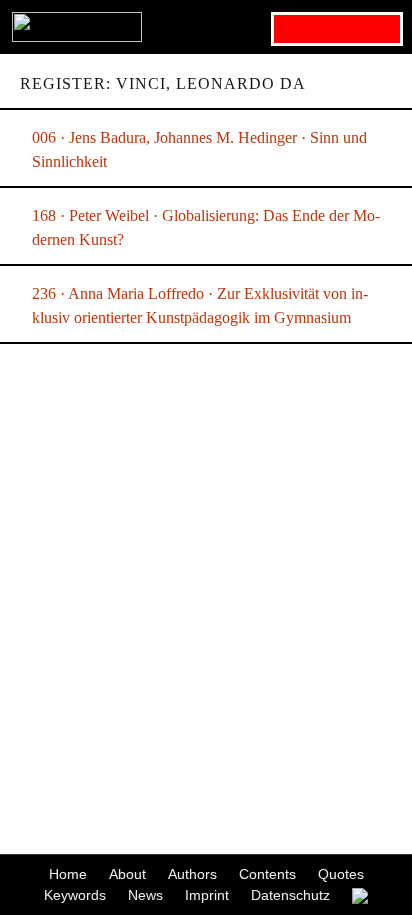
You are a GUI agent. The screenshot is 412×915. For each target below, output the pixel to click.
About (127, 874)
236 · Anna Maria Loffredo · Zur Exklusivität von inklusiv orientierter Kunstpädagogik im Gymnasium (200, 305)
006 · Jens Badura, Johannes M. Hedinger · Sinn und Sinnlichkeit (199, 149)
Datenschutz (290, 895)
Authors (192, 874)
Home (68, 874)
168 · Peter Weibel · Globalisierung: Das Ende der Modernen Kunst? (206, 227)
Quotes (341, 874)
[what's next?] (206, 27)
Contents (267, 874)
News (145, 895)
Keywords (75, 895)
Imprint (207, 895)
